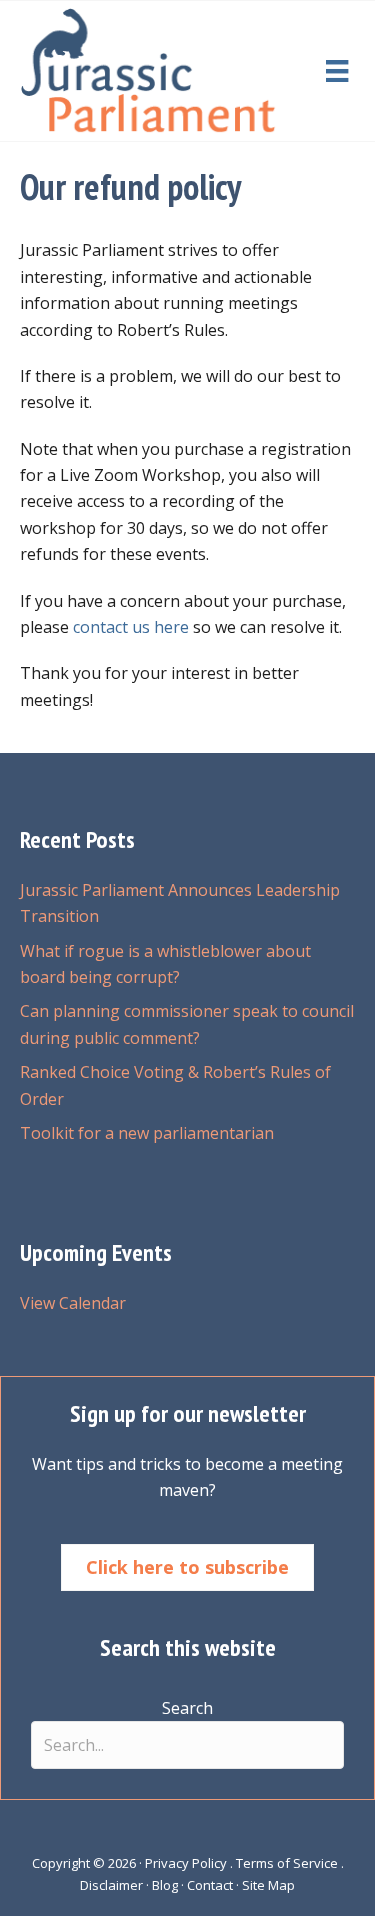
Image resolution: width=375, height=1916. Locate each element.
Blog (165, 1885)
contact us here (131, 627)
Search (187, 1708)
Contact (210, 1885)
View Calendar (73, 1303)
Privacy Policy (186, 1863)
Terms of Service (287, 1863)
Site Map (268, 1885)
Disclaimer (111, 1885)
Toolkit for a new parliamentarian (147, 1133)
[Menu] (337, 71)
